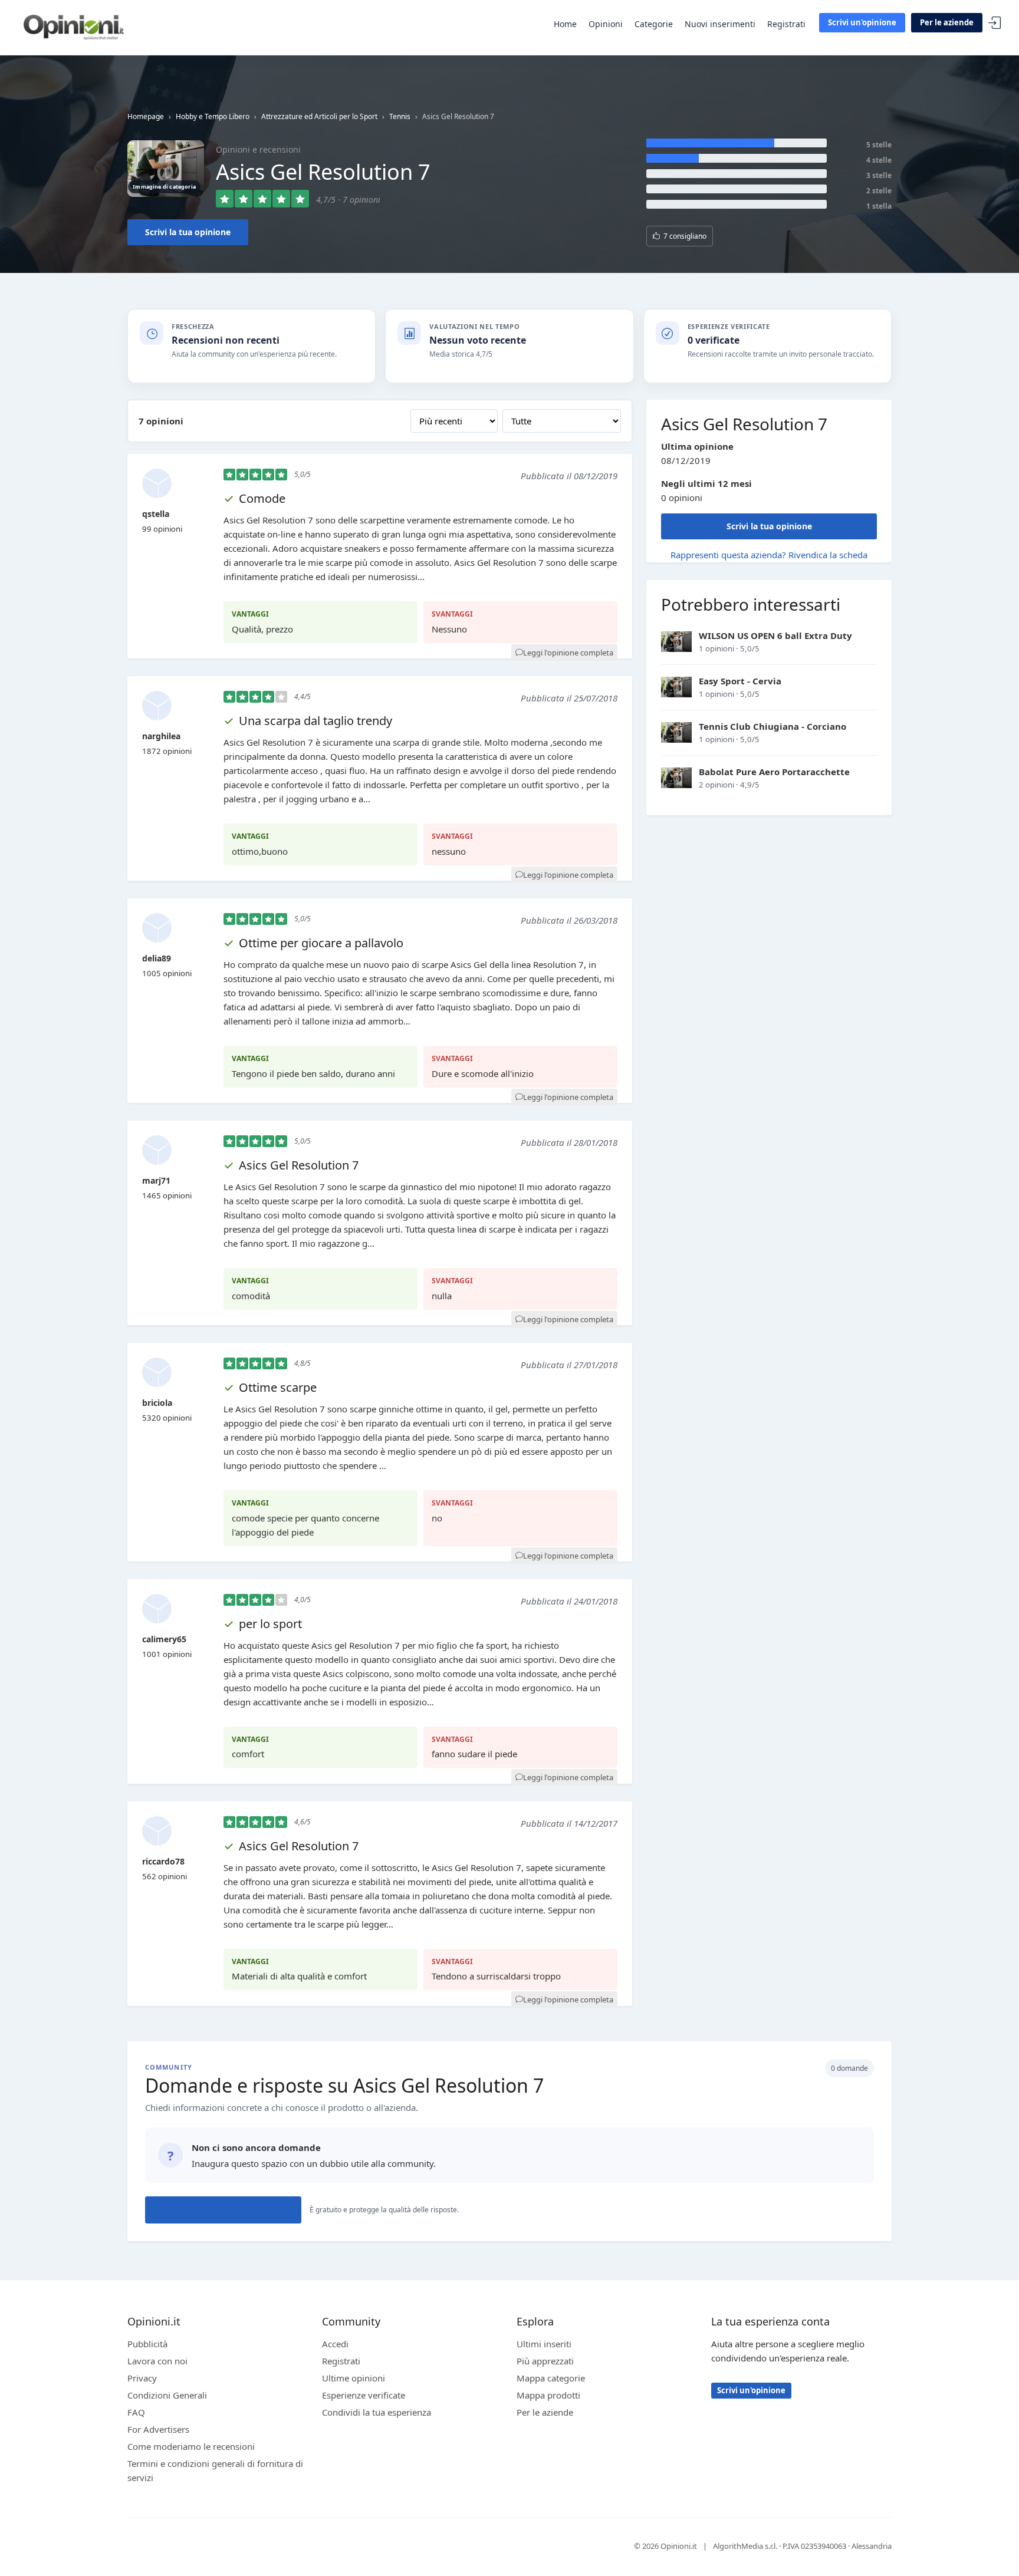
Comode (262, 498)
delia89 (157, 958)
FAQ (136, 2412)
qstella (156, 514)
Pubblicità (147, 2344)
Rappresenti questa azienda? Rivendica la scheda (769, 555)
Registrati (786, 24)
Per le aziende (947, 22)
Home (565, 24)
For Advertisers (158, 2429)
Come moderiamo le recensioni (191, 2446)
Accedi (995, 23)
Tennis (400, 116)
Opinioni (606, 24)
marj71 (156, 1180)
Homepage (146, 116)
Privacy (142, 2378)
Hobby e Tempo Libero (213, 116)
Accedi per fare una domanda (223, 2210)
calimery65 (164, 1639)
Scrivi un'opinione (862, 22)
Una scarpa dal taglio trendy (315, 721)
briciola (157, 1403)
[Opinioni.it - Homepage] (74, 27)
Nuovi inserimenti (720, 24)
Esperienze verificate (364, 2395)
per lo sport (270, 1624)
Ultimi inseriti (544, 2344)
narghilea (161, 736)
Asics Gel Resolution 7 (299, 1165)
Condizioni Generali (167, 2395)
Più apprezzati (545, 2361)
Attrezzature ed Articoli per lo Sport (319, 116)
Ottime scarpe (278, 1387)
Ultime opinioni (354, 2378)
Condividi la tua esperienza (377, 2412)
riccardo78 (163, 1861)
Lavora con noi (157, 2361)
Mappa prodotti (548, 2395)
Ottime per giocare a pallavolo (321, 943)
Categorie (654, 24)
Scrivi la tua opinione (188, 232)
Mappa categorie (551, 2378)
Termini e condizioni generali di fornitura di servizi (215, 2470)
